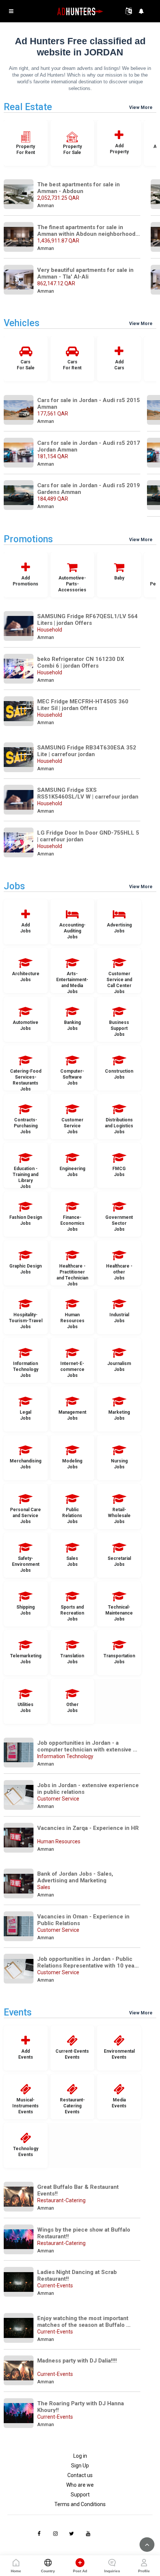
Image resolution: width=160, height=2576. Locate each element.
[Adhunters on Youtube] (88, 2534)
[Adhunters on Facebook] (39, 2534)
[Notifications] (141, 11)
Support (80, 2495)
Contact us (80, 2475)
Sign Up (80, 2466)
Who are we (80, 2485)
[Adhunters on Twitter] (72, 2534)
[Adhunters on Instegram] (55, 2534)
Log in (80, 2456)
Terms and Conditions (80, 2504)
